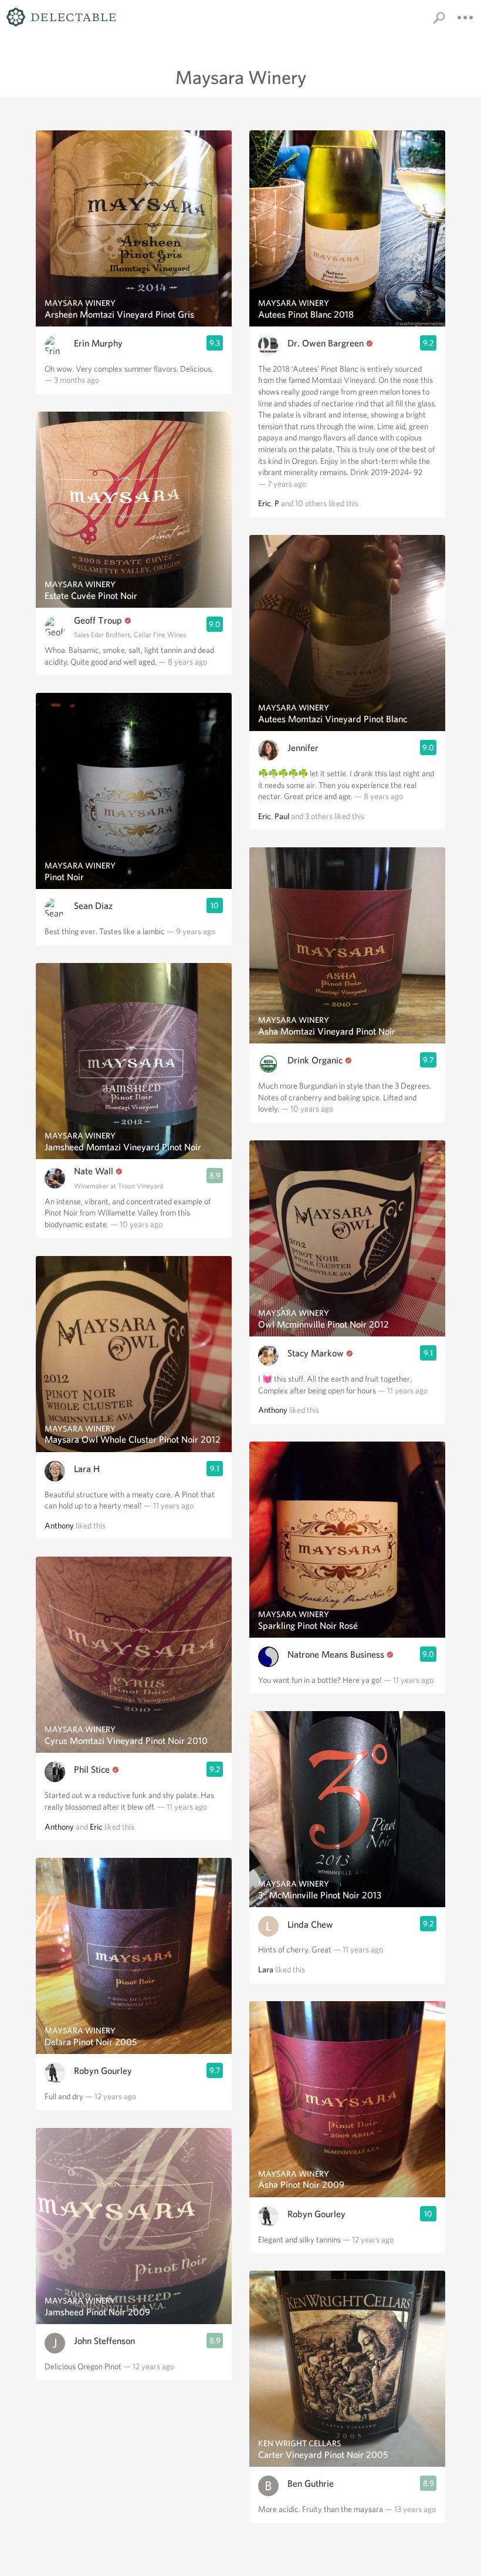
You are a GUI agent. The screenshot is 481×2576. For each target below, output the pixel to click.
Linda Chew (310, 1925)
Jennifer (303, 748)
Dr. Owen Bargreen (326, 343)
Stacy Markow (316, 1353)
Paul (282, 816)
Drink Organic (315, 1060)
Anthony (59, 1526)
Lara (266, 1969)
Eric (96, 1827)
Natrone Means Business (336, 1654)
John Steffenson (104, 2341)
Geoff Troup (98, 620)
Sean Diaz (93, 906)
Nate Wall (94, 1171)
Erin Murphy (98, 343)
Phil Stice (92, 1769)
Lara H (87, 1469)
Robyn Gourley (103, 2071)
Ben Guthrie (311, 2484)
